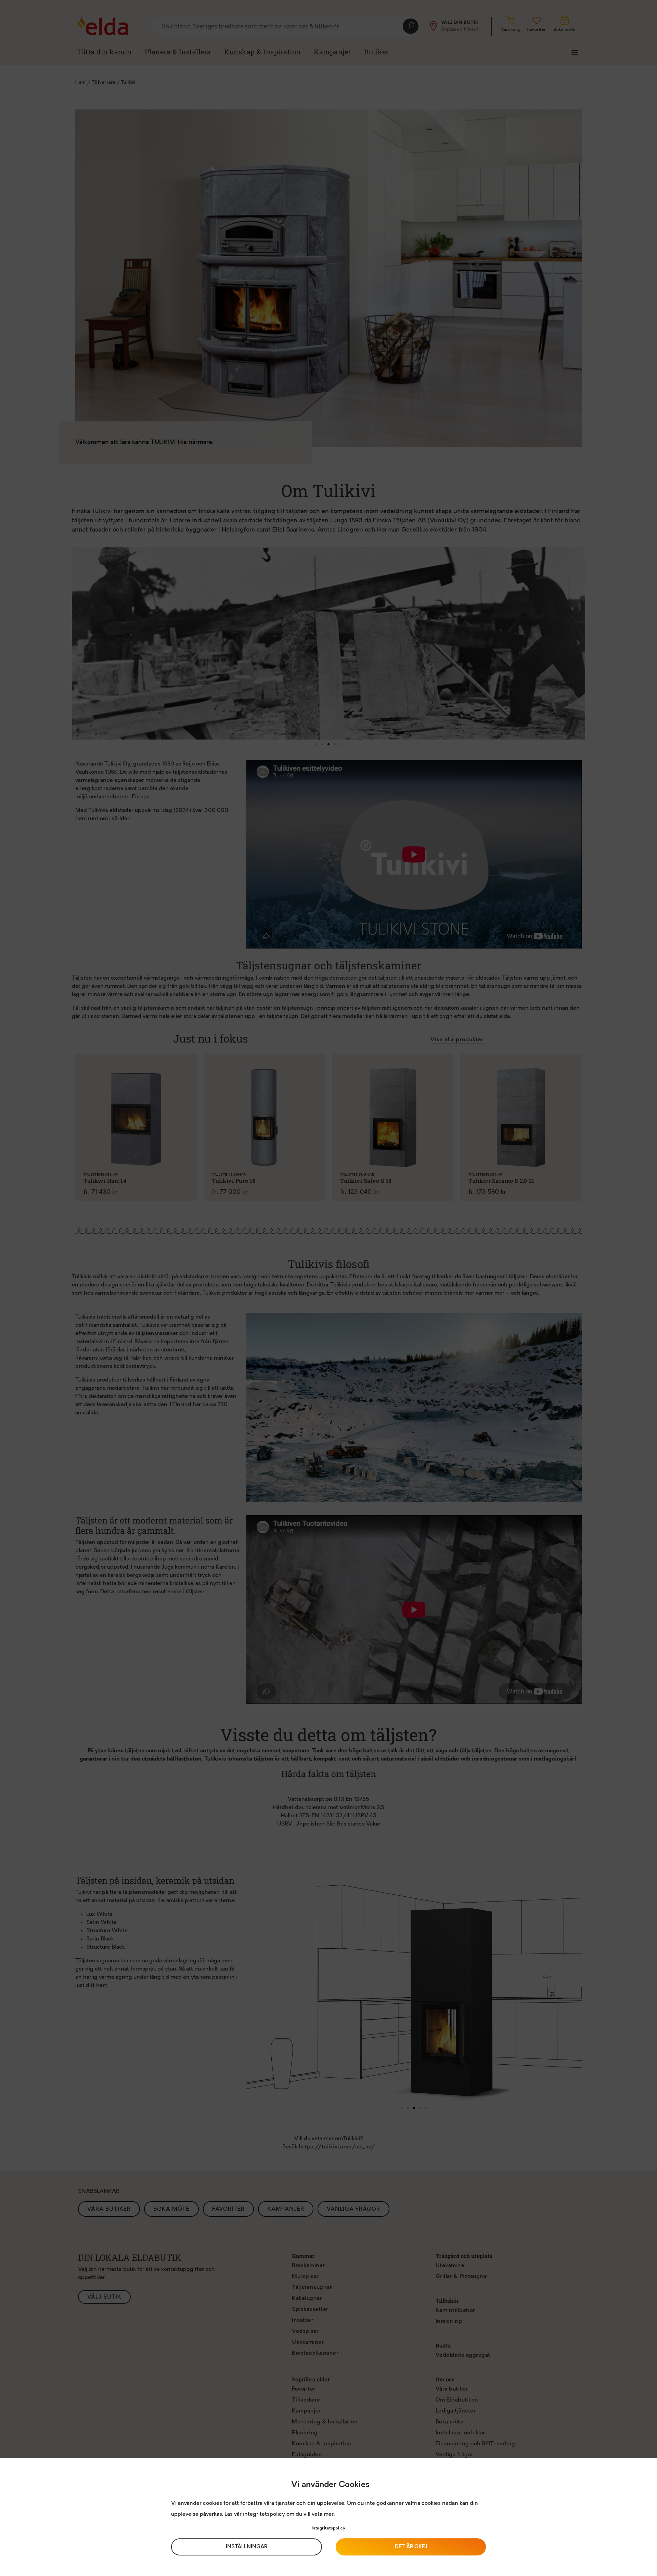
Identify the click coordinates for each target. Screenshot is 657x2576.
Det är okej (411, 2547)
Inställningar (247, 2547)
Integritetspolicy (329, 2528)
